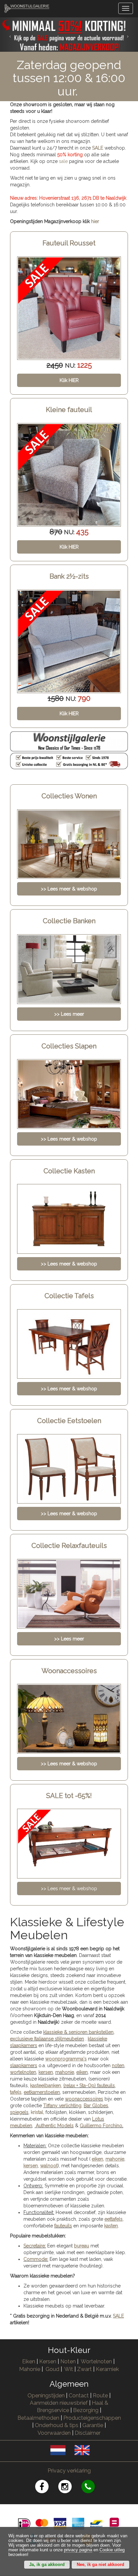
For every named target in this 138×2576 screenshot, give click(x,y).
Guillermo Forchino (101, 2126)
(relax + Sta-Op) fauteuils (89, 2086)
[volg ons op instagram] (70, 2488)
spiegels (19, 2112)
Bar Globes (96, 2106)
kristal (37, 2112)
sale (63, 161)
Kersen (48, 2361)
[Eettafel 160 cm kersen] (69, 641)
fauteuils (63, 2226)
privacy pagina (78, 2550)
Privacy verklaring (69, 2471)
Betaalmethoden (38, 2418)
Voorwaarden (54, 2433)
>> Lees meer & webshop (69, 1889)
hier (95, 221)
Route (100, 2396)
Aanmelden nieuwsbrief (59, 2403)
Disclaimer (88, 2433)
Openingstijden (46, 2396)
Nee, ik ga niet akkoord (100, 2565)
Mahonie (30, 2369)
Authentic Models (55, 2126)
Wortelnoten (96, 2361)
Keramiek (107, 2369)
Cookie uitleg (112, 2550)
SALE (98, 148)
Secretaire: (35, 2246)
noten (118, 2065)
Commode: (36, 2259)
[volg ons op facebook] (47, 2488)
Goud (52, 2369)
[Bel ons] (92, 2488)
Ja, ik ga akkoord (47, 2565)
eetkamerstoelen (42, 2092)
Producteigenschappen (92, 2418)
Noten (68, 2361)
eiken (82, 2072)
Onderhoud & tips (57, 2425)
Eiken (29, 2361)
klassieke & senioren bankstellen (78, 2032)
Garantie (93, 2425)
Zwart (84, 2369)
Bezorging (86, 2410)
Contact (79, 2396)
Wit (69, 2369)
